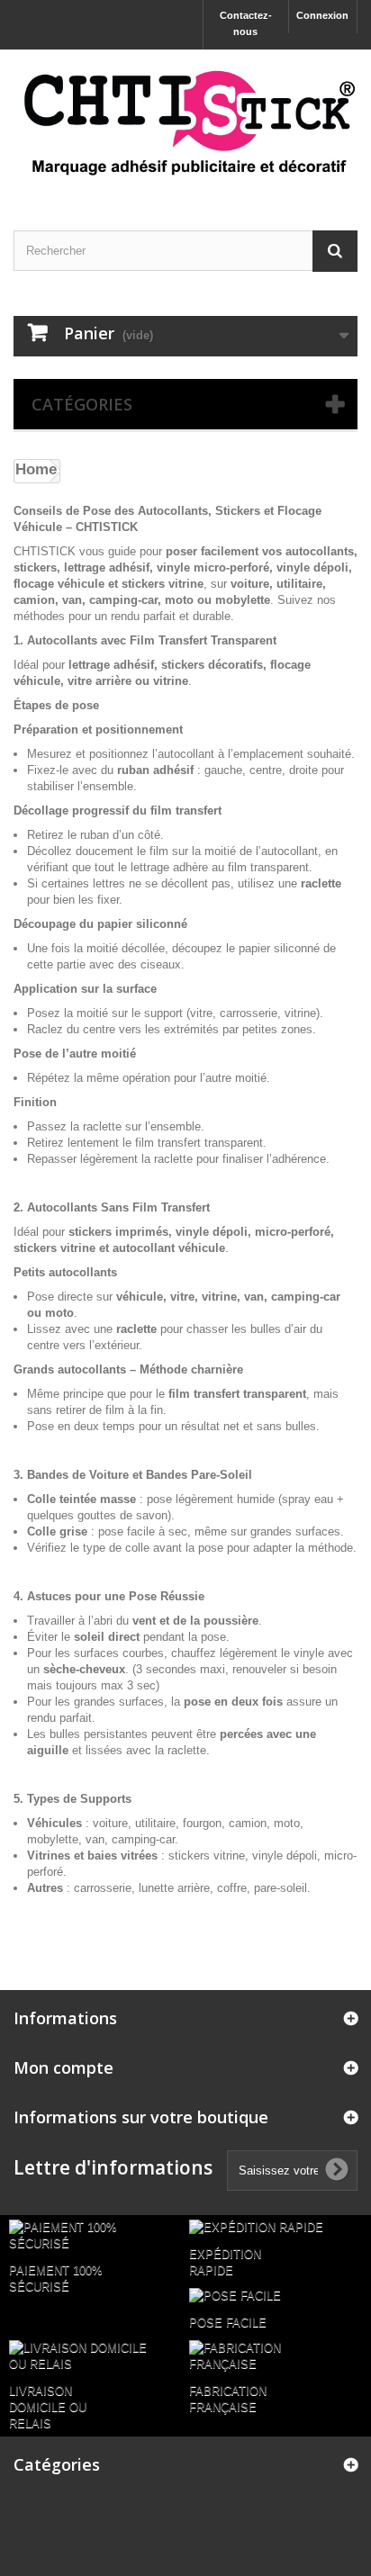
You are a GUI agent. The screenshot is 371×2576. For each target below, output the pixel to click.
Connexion (322, 15)
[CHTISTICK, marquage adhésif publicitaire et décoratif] (185, 124)
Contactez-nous (246, 23)
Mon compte (63, 2067)
